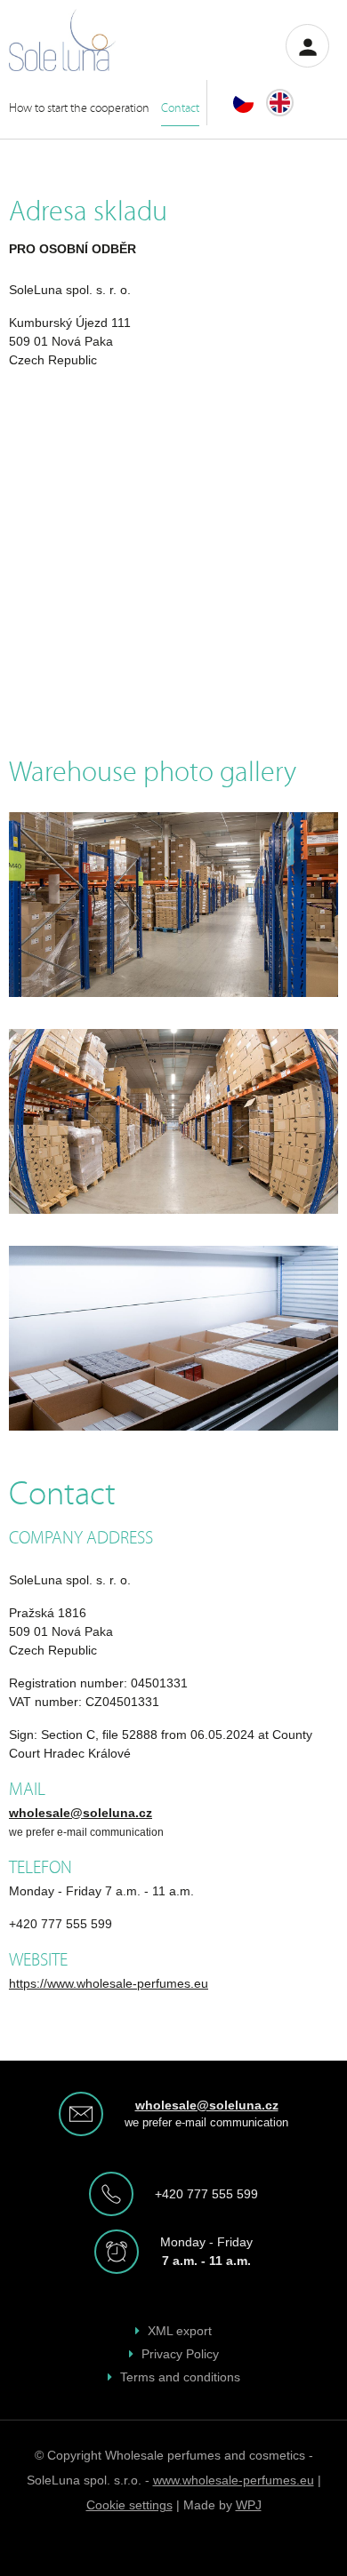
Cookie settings (129, 2505)
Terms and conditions (180, 2377)
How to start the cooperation (79, 107)
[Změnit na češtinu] (243, 103)
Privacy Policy (180, 2354)
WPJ (249, 2505)
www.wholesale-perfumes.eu (234, 2480)
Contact (180, 107)
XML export (180, 2331)
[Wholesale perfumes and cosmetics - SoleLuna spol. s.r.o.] (65, 40)
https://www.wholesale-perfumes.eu (109, 1983)
